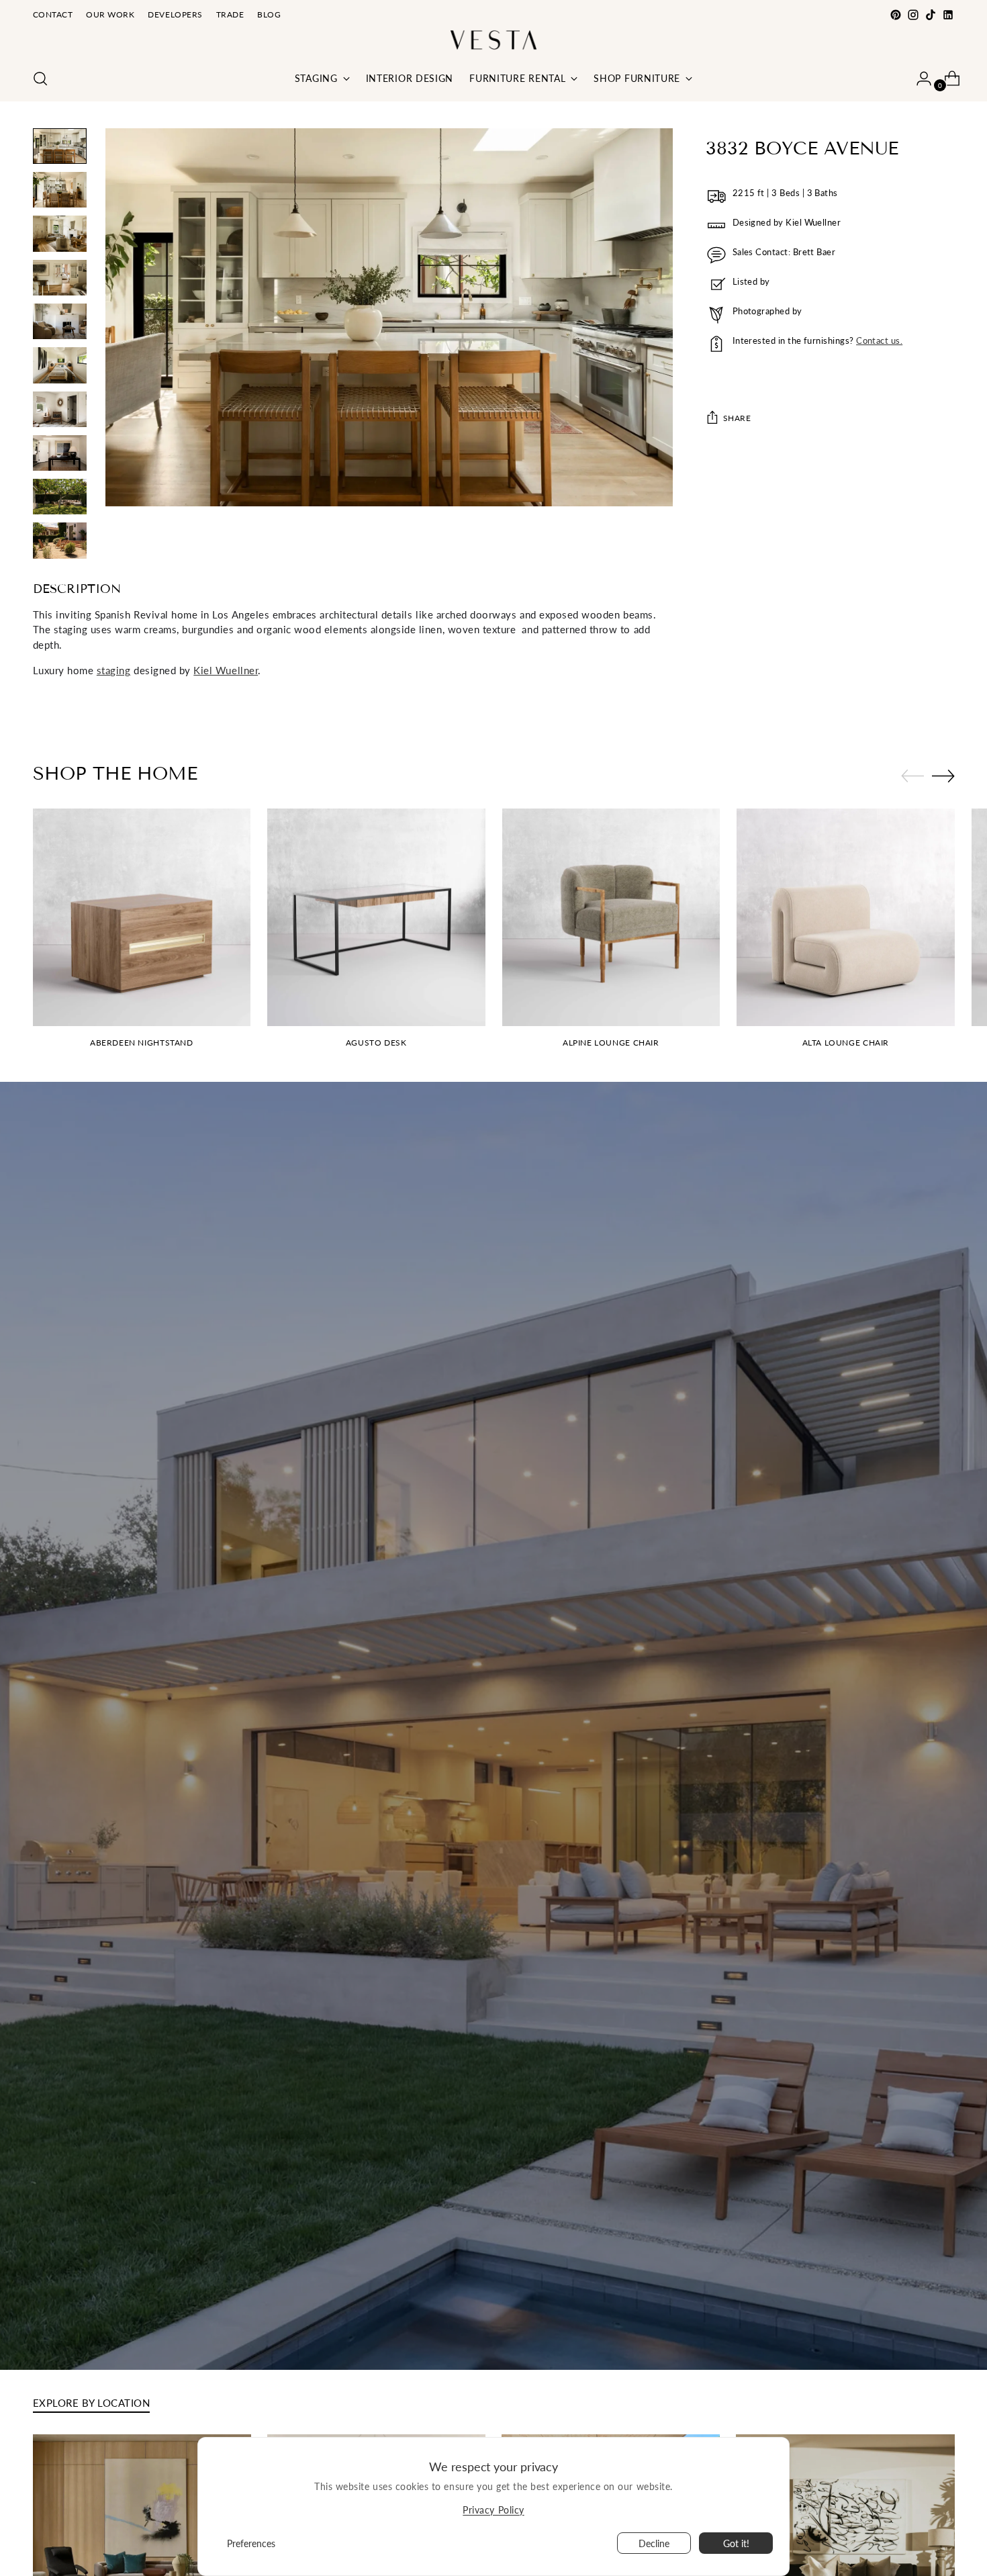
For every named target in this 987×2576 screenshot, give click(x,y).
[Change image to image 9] (60, 497)
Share (737, 418)
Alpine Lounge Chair (611, 1043)
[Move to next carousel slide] (943, 776)
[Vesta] (493, 40)
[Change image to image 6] (60, 365)
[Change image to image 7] (60, 409)
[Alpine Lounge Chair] (611, 918)
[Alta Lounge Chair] (846, 918)
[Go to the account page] (919, 79)
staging (114, 670)
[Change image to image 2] (60, 190)
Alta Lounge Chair (846, 1043)
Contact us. (879, 340)
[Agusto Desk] (376, 918)
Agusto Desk (376, 1043)
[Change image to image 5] (60, 321)
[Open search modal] (40, 79)
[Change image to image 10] (60, 540)
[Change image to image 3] (60, 233)
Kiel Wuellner (226, 670)
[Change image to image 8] (60, 453)
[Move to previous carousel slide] (912, 776)
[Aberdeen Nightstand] (142, 918)
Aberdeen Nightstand (142, 1043)
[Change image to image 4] (60, 278)
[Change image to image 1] (60, 146)
